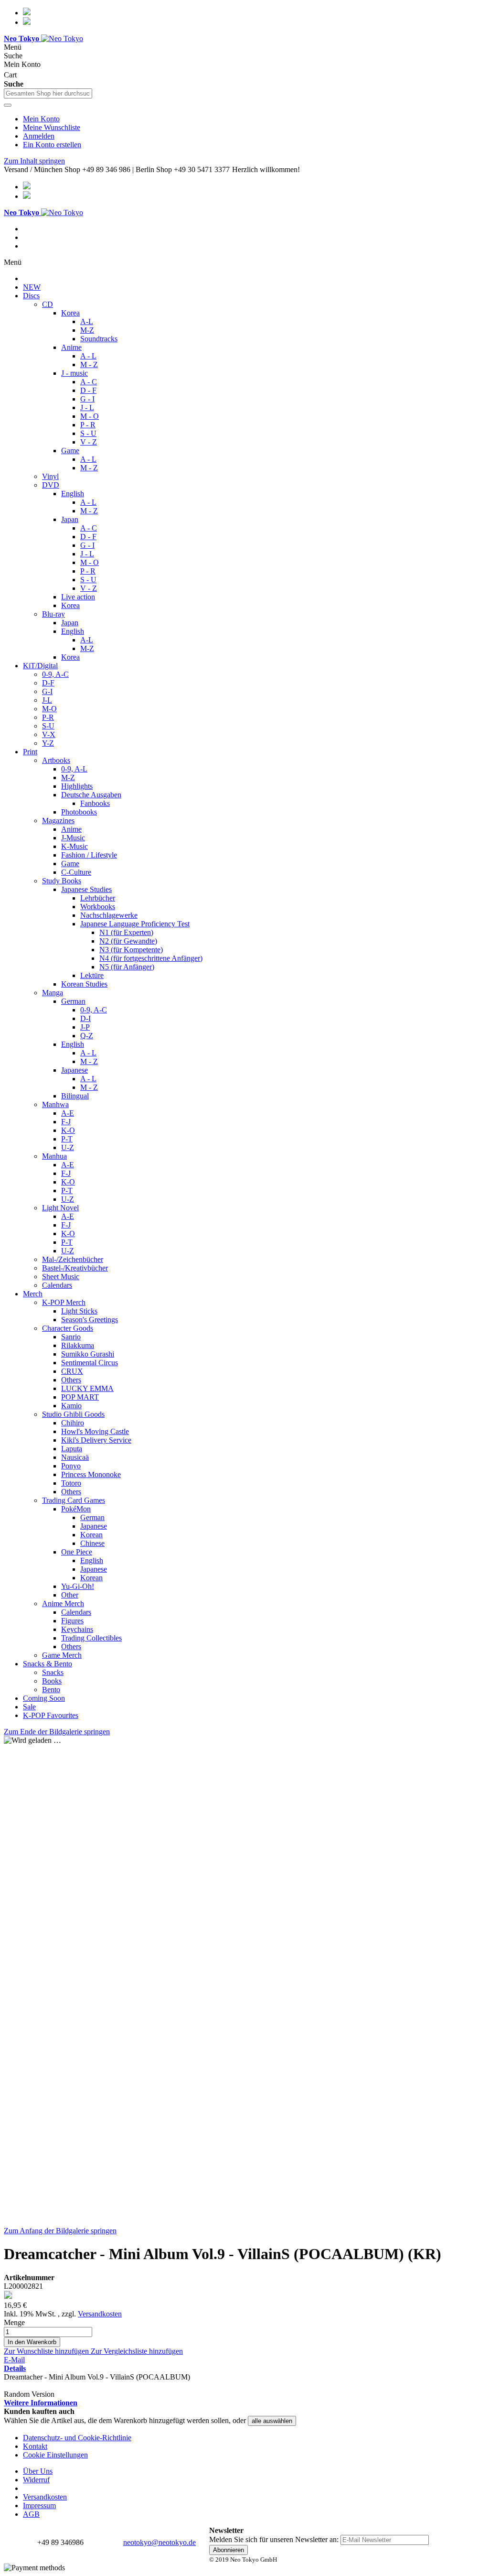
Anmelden (39, 136)
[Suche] (8, 105)
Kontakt (35, 2446)
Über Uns (38, 2471)
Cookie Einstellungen (55, 2455)
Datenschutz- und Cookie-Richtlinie (77, 2438)
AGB (31, 2514)
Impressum (39, 2505)
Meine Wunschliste (52, 127)
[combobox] (48, 93)
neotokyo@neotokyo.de (159, 2542)
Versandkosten (100, 2314)
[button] (47, 2351)
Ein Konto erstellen (52, 145)
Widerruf (36, 2480)
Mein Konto (41, 119)
